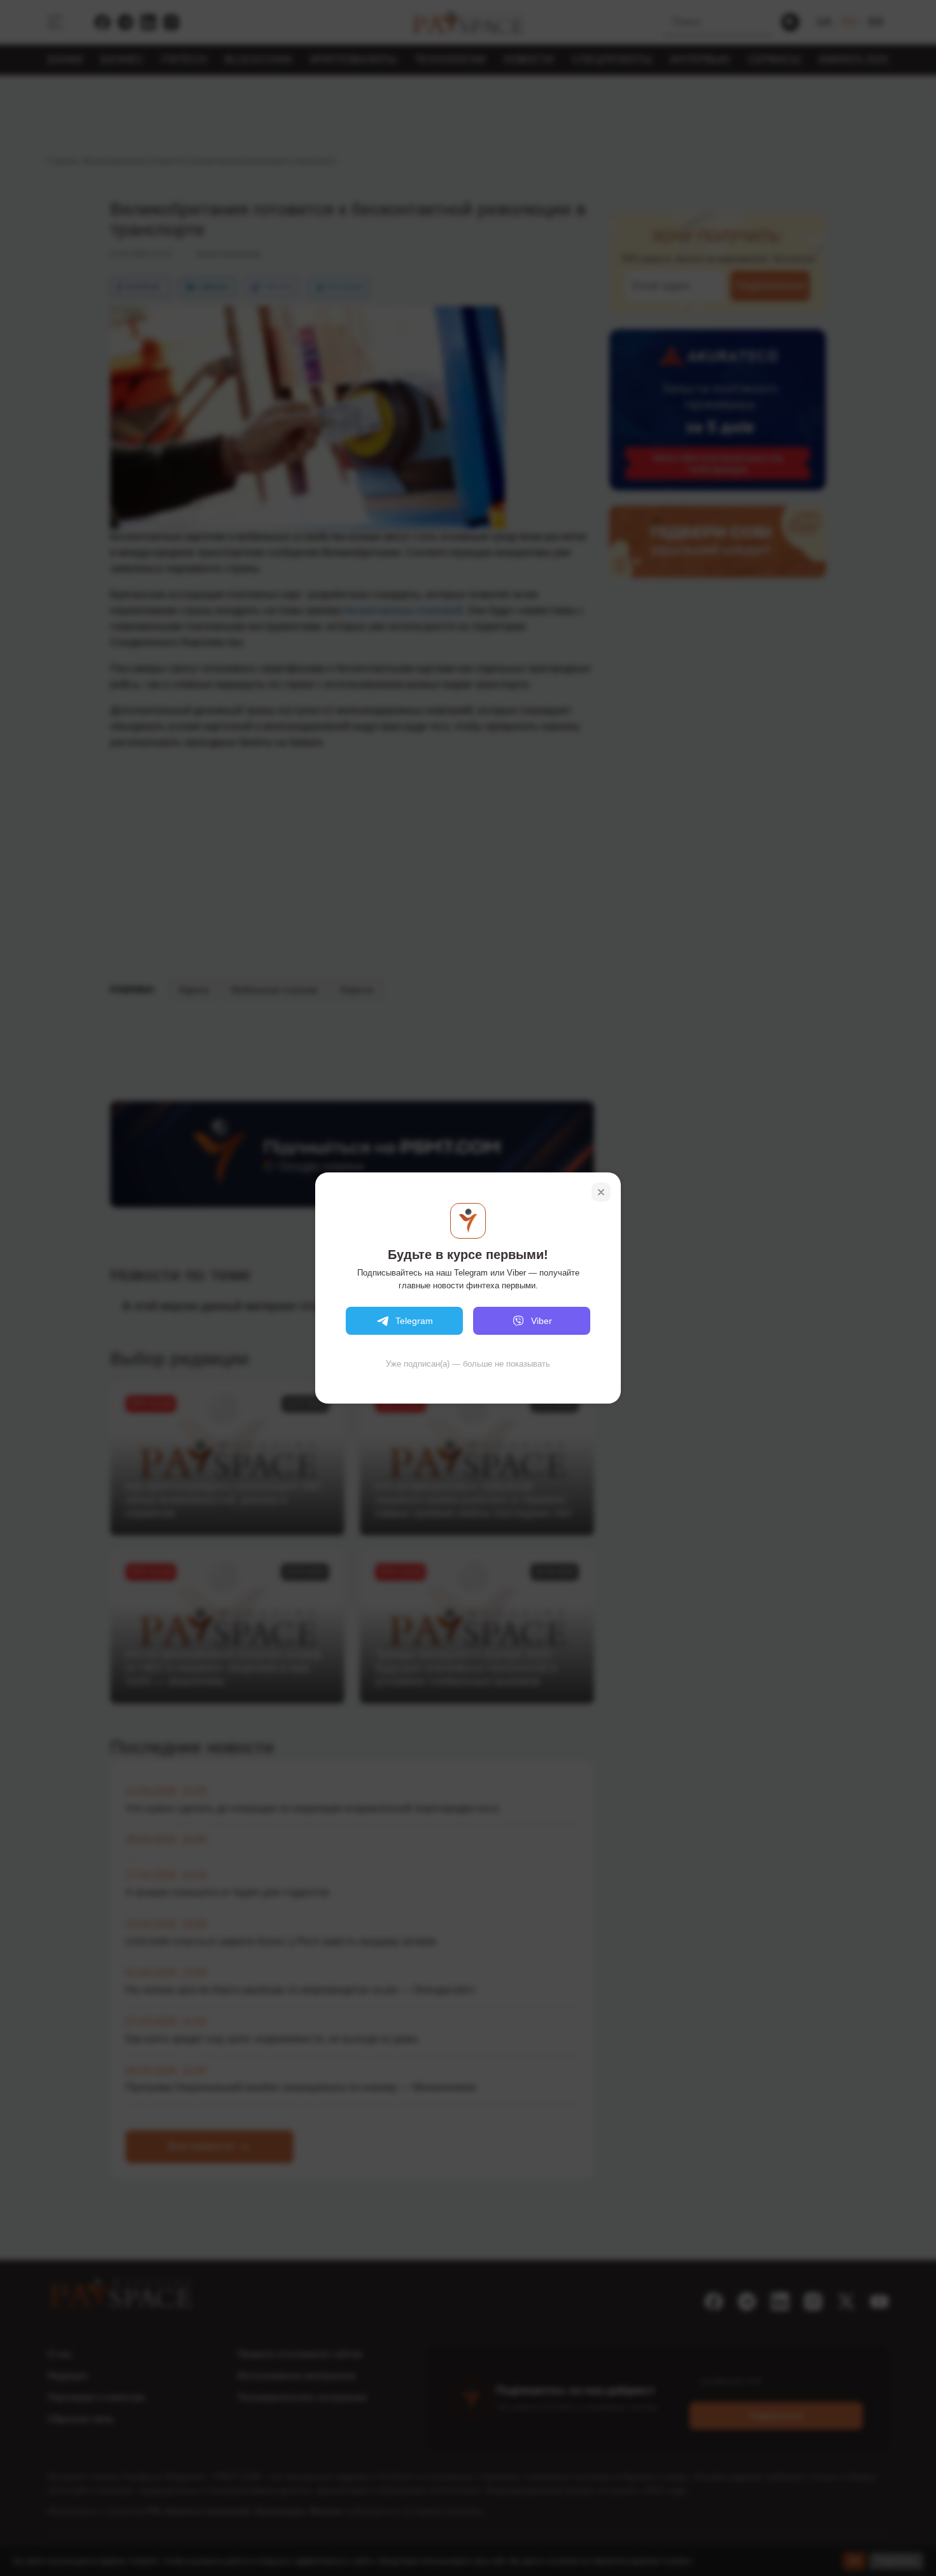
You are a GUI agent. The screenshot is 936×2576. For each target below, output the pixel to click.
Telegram (414, 1321)
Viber (542, 1321)
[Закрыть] (601, 1192)
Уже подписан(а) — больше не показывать (468, 1364)
